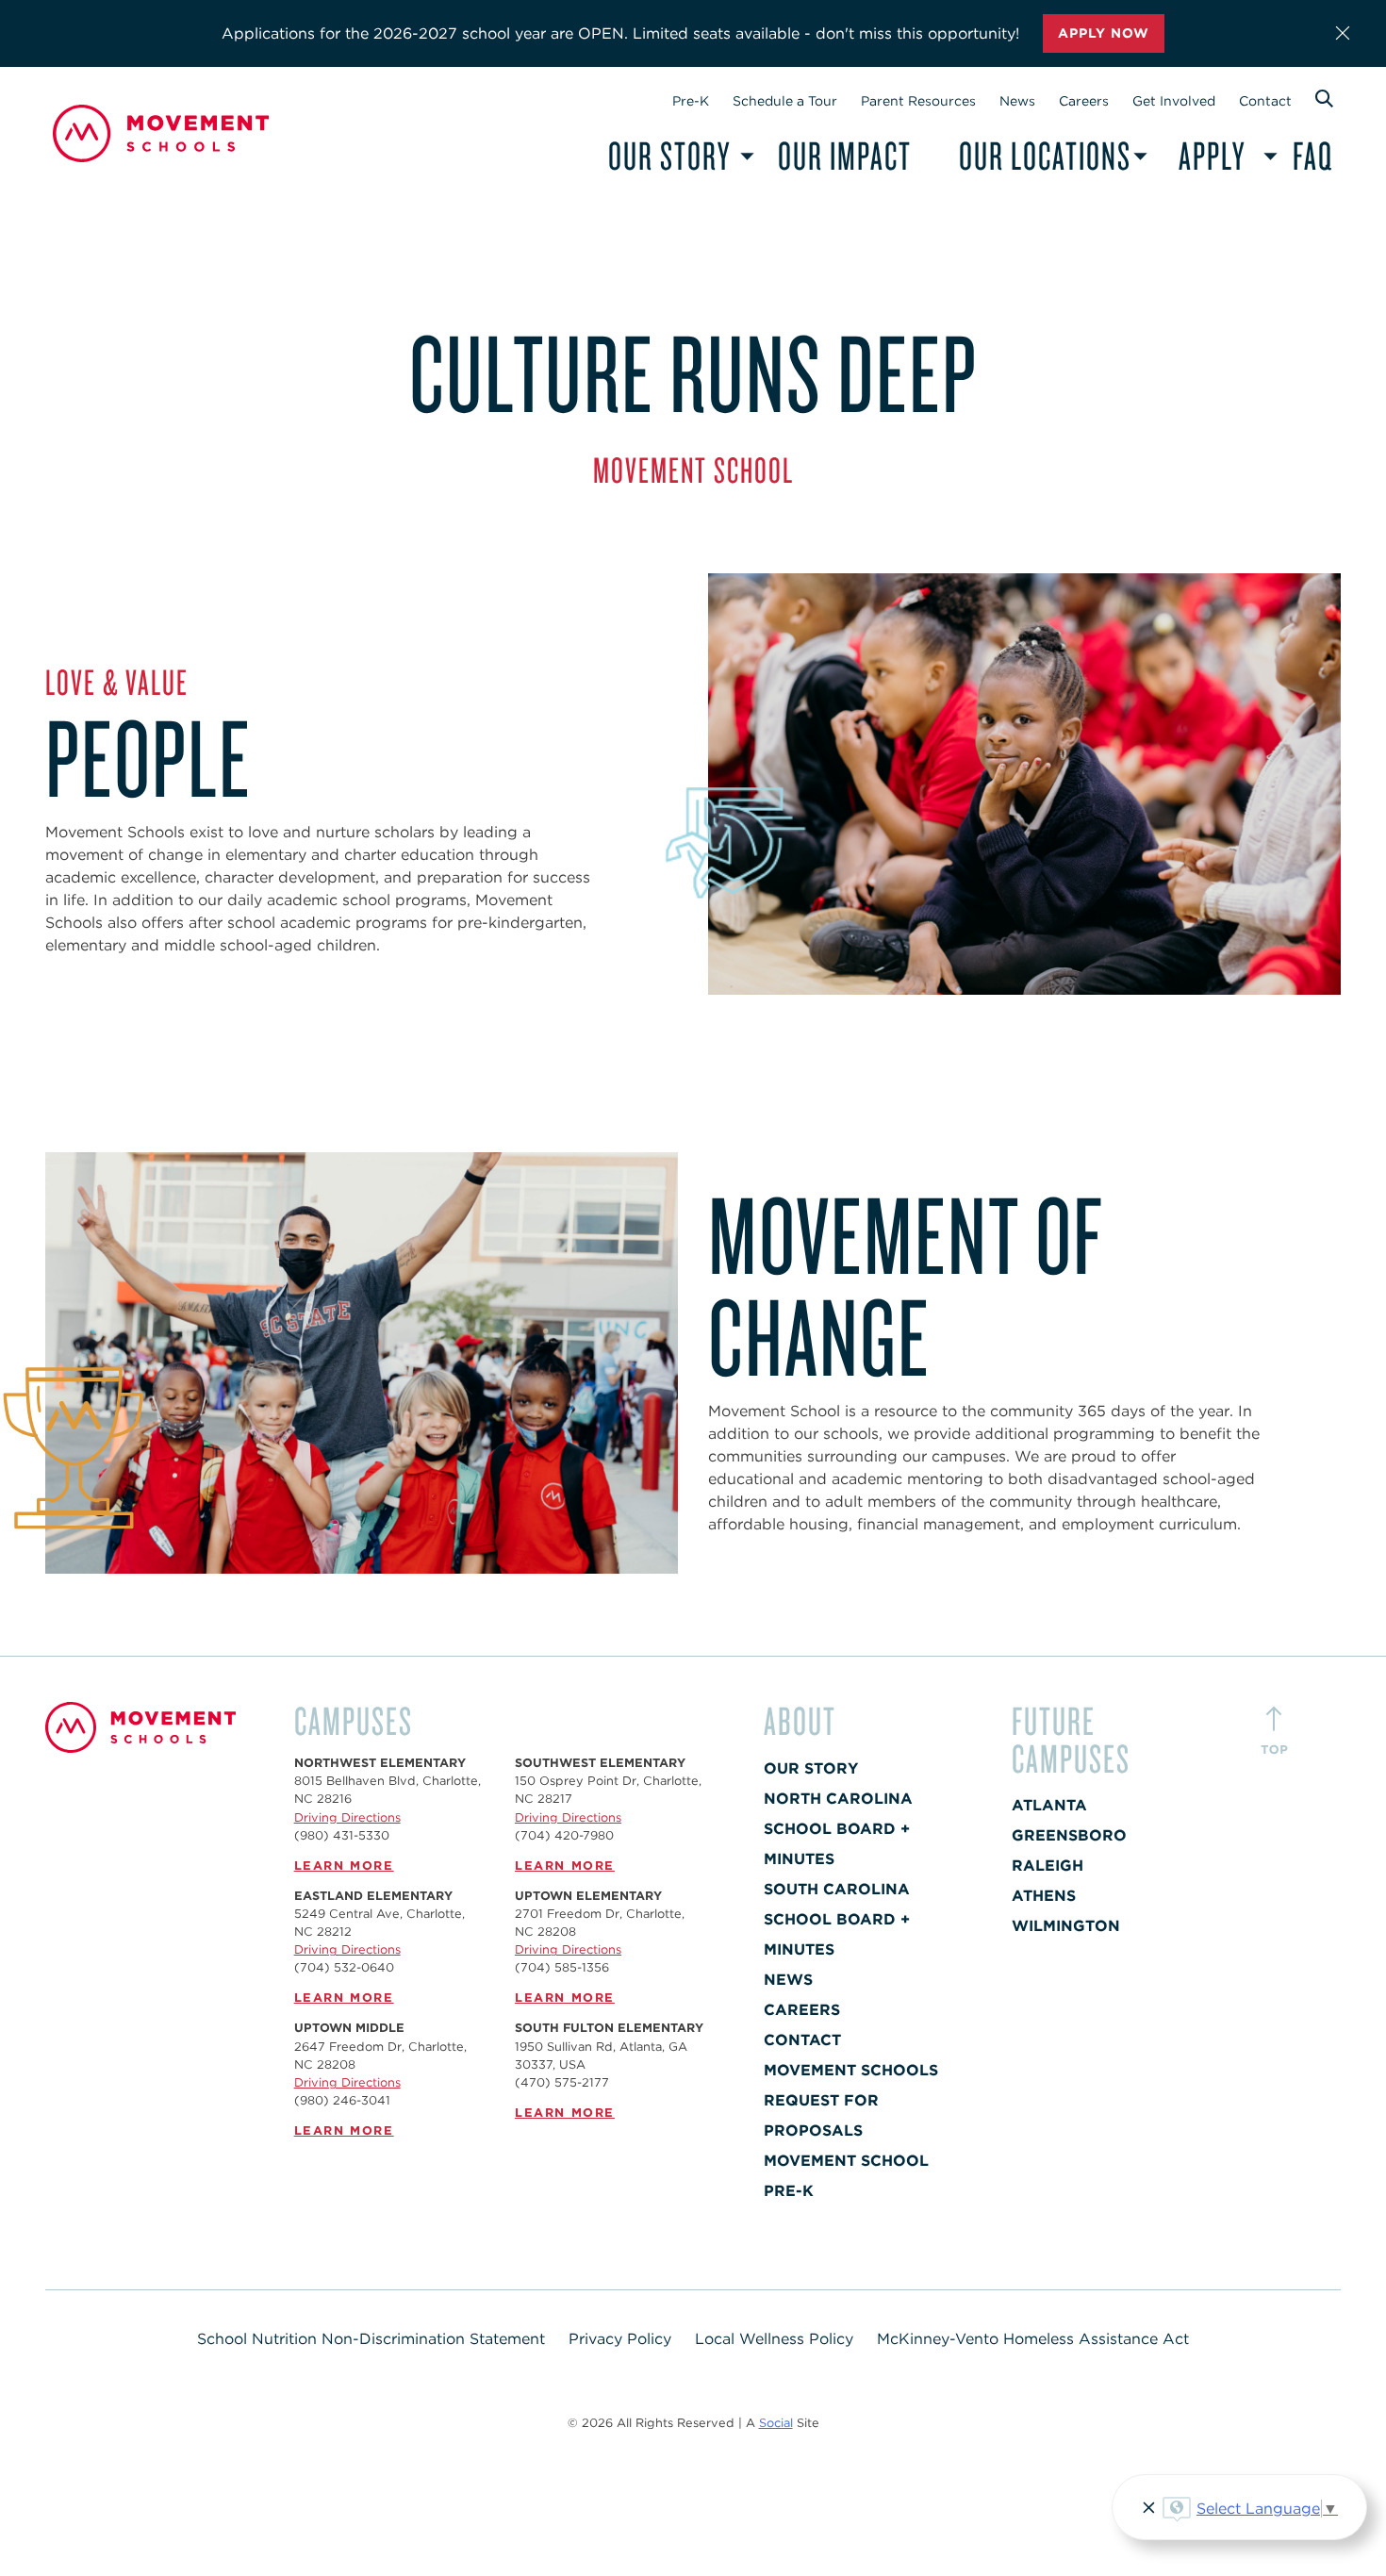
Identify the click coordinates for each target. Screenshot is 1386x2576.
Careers (1084, 101)
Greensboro (1069, 1835)
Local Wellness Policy (774, 2339)
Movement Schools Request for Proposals (851, 2100)
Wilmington (1066, 1926)
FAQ (1313, 155)
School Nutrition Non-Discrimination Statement (371, 2339)
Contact (1265, 101)
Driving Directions (347, 1817)
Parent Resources (918, 101)
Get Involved (1174, 101)
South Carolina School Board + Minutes (837, 1919)
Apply (1212, 155)
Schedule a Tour (785, 101)
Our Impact (845, 155)
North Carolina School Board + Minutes (838, 1829)
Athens (1044, 1896)
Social (776, 2423)
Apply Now (1104, 33)
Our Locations (1045, 155)
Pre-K (691, 101)
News (1017, 101)
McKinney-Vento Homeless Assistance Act (1033, 2339)
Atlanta (1049, 1805)
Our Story (669, 155)
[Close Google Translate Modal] (1146, 2510)
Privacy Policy (620, 2339)
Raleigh (1048, 1866)
